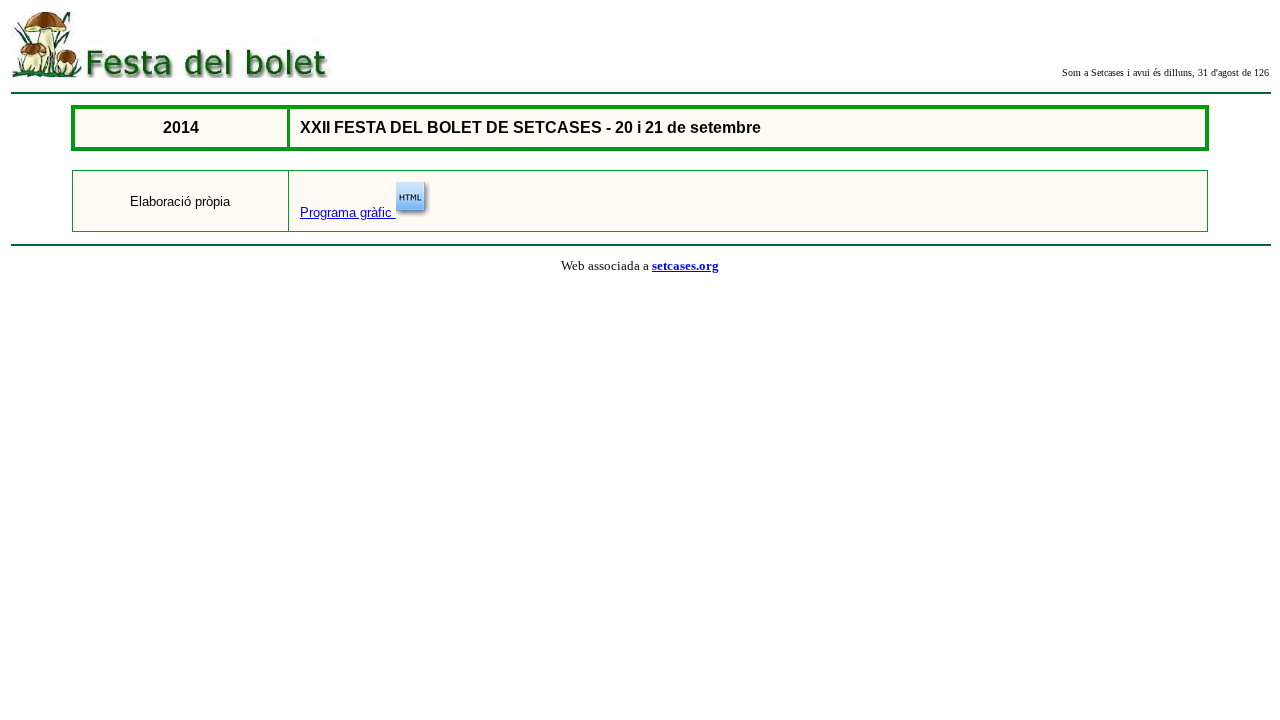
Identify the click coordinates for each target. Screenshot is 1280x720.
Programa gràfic (348, 212)
